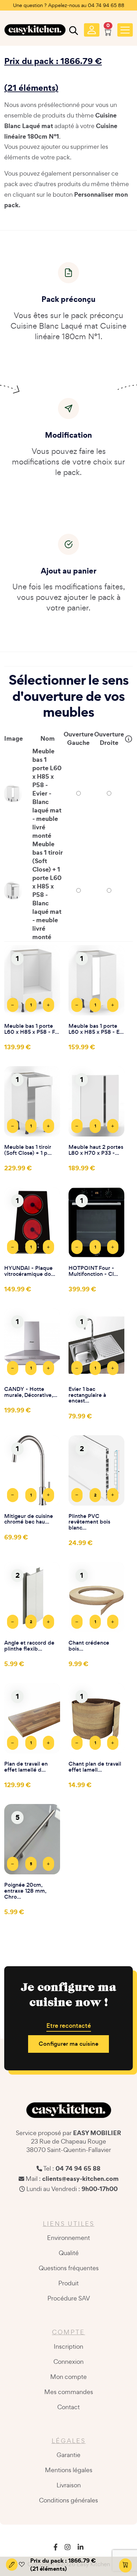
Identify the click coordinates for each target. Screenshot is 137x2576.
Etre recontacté (69, 2026)
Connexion (68, 2362)
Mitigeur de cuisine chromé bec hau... (29, 1519)
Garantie (68, 2455)
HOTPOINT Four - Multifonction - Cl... (93, 1271)
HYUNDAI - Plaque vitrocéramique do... (30, 1271)
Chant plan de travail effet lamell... (95, 1767)
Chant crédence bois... (89, 1646)
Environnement (68, 2238)
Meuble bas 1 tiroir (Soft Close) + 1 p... (28, 1150)
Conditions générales (68, 2500)
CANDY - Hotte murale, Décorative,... (31, 1392)
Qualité (69, 2253)
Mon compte (68, 2377)
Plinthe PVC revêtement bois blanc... (89, 1522)
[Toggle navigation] (125, 30)
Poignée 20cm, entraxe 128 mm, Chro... (25, 1891)
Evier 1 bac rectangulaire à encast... (87, 1395)
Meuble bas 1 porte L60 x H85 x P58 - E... (96, 1029)
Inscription (68, 2346)
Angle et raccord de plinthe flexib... (29, 1646)
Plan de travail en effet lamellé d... (26, 1767)
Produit (68, 2283)
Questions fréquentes (69, 2268)
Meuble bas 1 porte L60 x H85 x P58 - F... (32, 1029)
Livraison (69, 2485)
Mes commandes (69, 2392)
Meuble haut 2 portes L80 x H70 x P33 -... (96, 1150)
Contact (68, 2407)
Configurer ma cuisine (68, 2044)
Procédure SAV (69, 2298)
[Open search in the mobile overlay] (73, 32)
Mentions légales (69, 2470)
